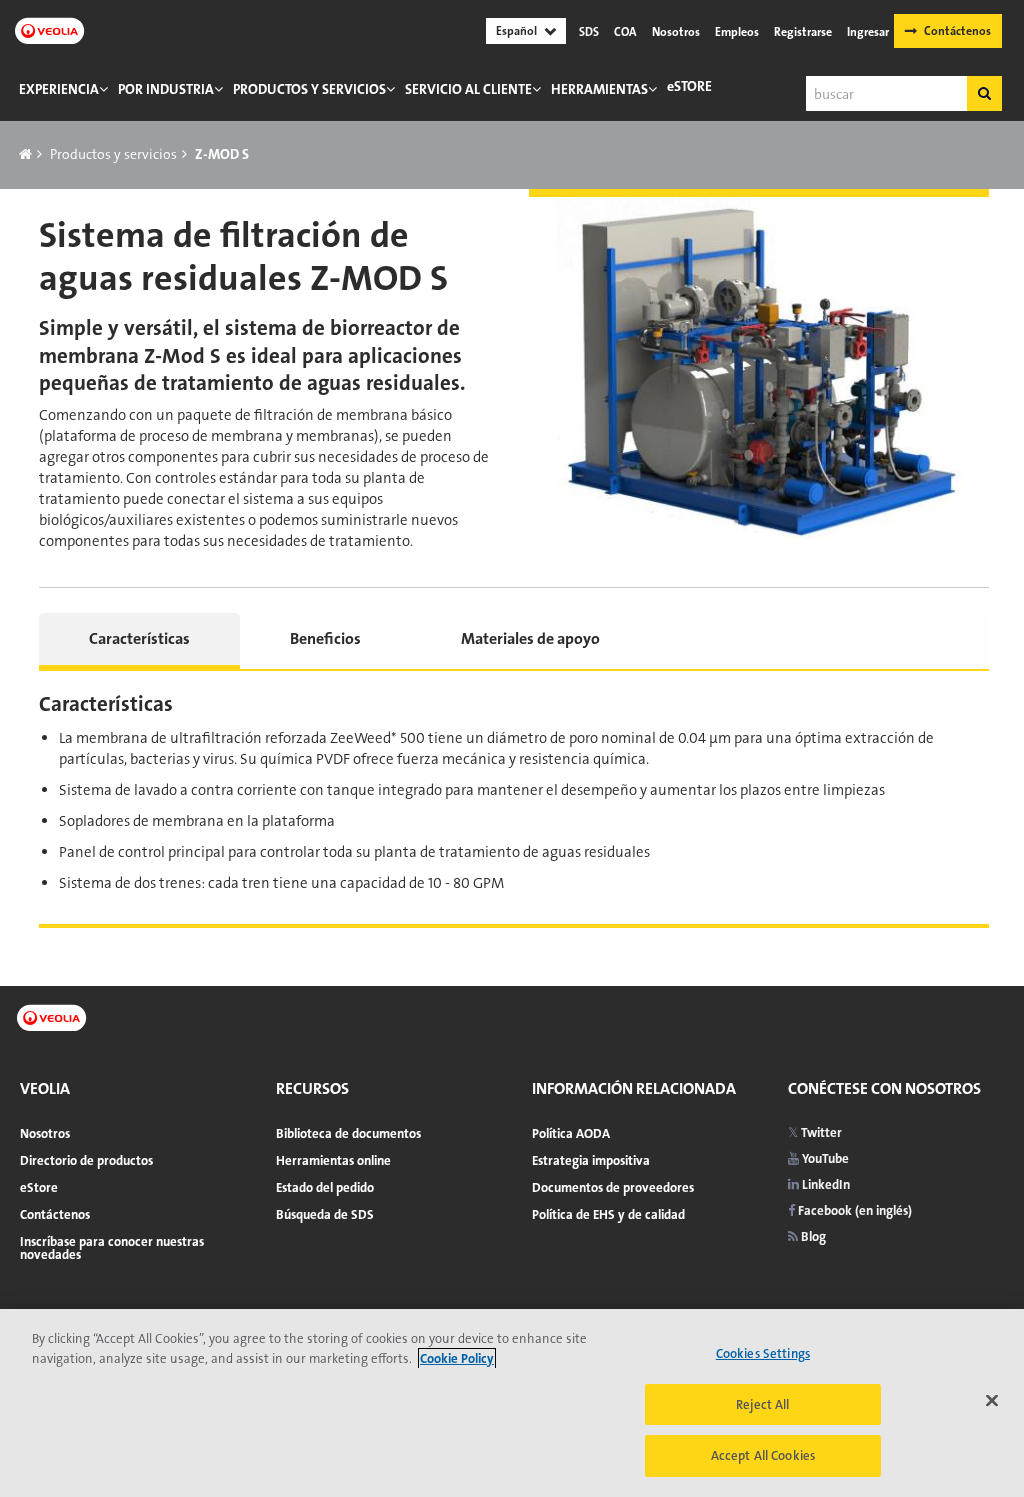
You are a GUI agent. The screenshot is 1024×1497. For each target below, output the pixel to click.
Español (516, 31)
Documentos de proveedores (613, 1187)
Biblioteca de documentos (348, 1133)
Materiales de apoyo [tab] (530, 638)
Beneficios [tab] (325, 638)
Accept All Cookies (763, 1455)
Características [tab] (139, 638)
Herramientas (599, 89)
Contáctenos (957, 31)
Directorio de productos (86, 1160)
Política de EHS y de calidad (608, 1214)
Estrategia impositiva (591, 1160)
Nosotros (676, 32)
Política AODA (571, 1133)
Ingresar (868, 32)
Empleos (737, 32)
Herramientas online (333, 1160)
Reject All (762, 1404)
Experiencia (59, 89)
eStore (689, 86)
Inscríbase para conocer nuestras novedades (112, 1248)
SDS (589, 32)
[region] (512, 1403)
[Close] (992, 1401)
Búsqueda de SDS (325, 1214)
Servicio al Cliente (468, 89)
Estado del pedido (325, 1187)
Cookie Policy (457, 1358)
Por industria (166, 89)
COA (625, 32)
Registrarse (803, 32)
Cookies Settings (763, 1353)
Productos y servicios (309, 89)
